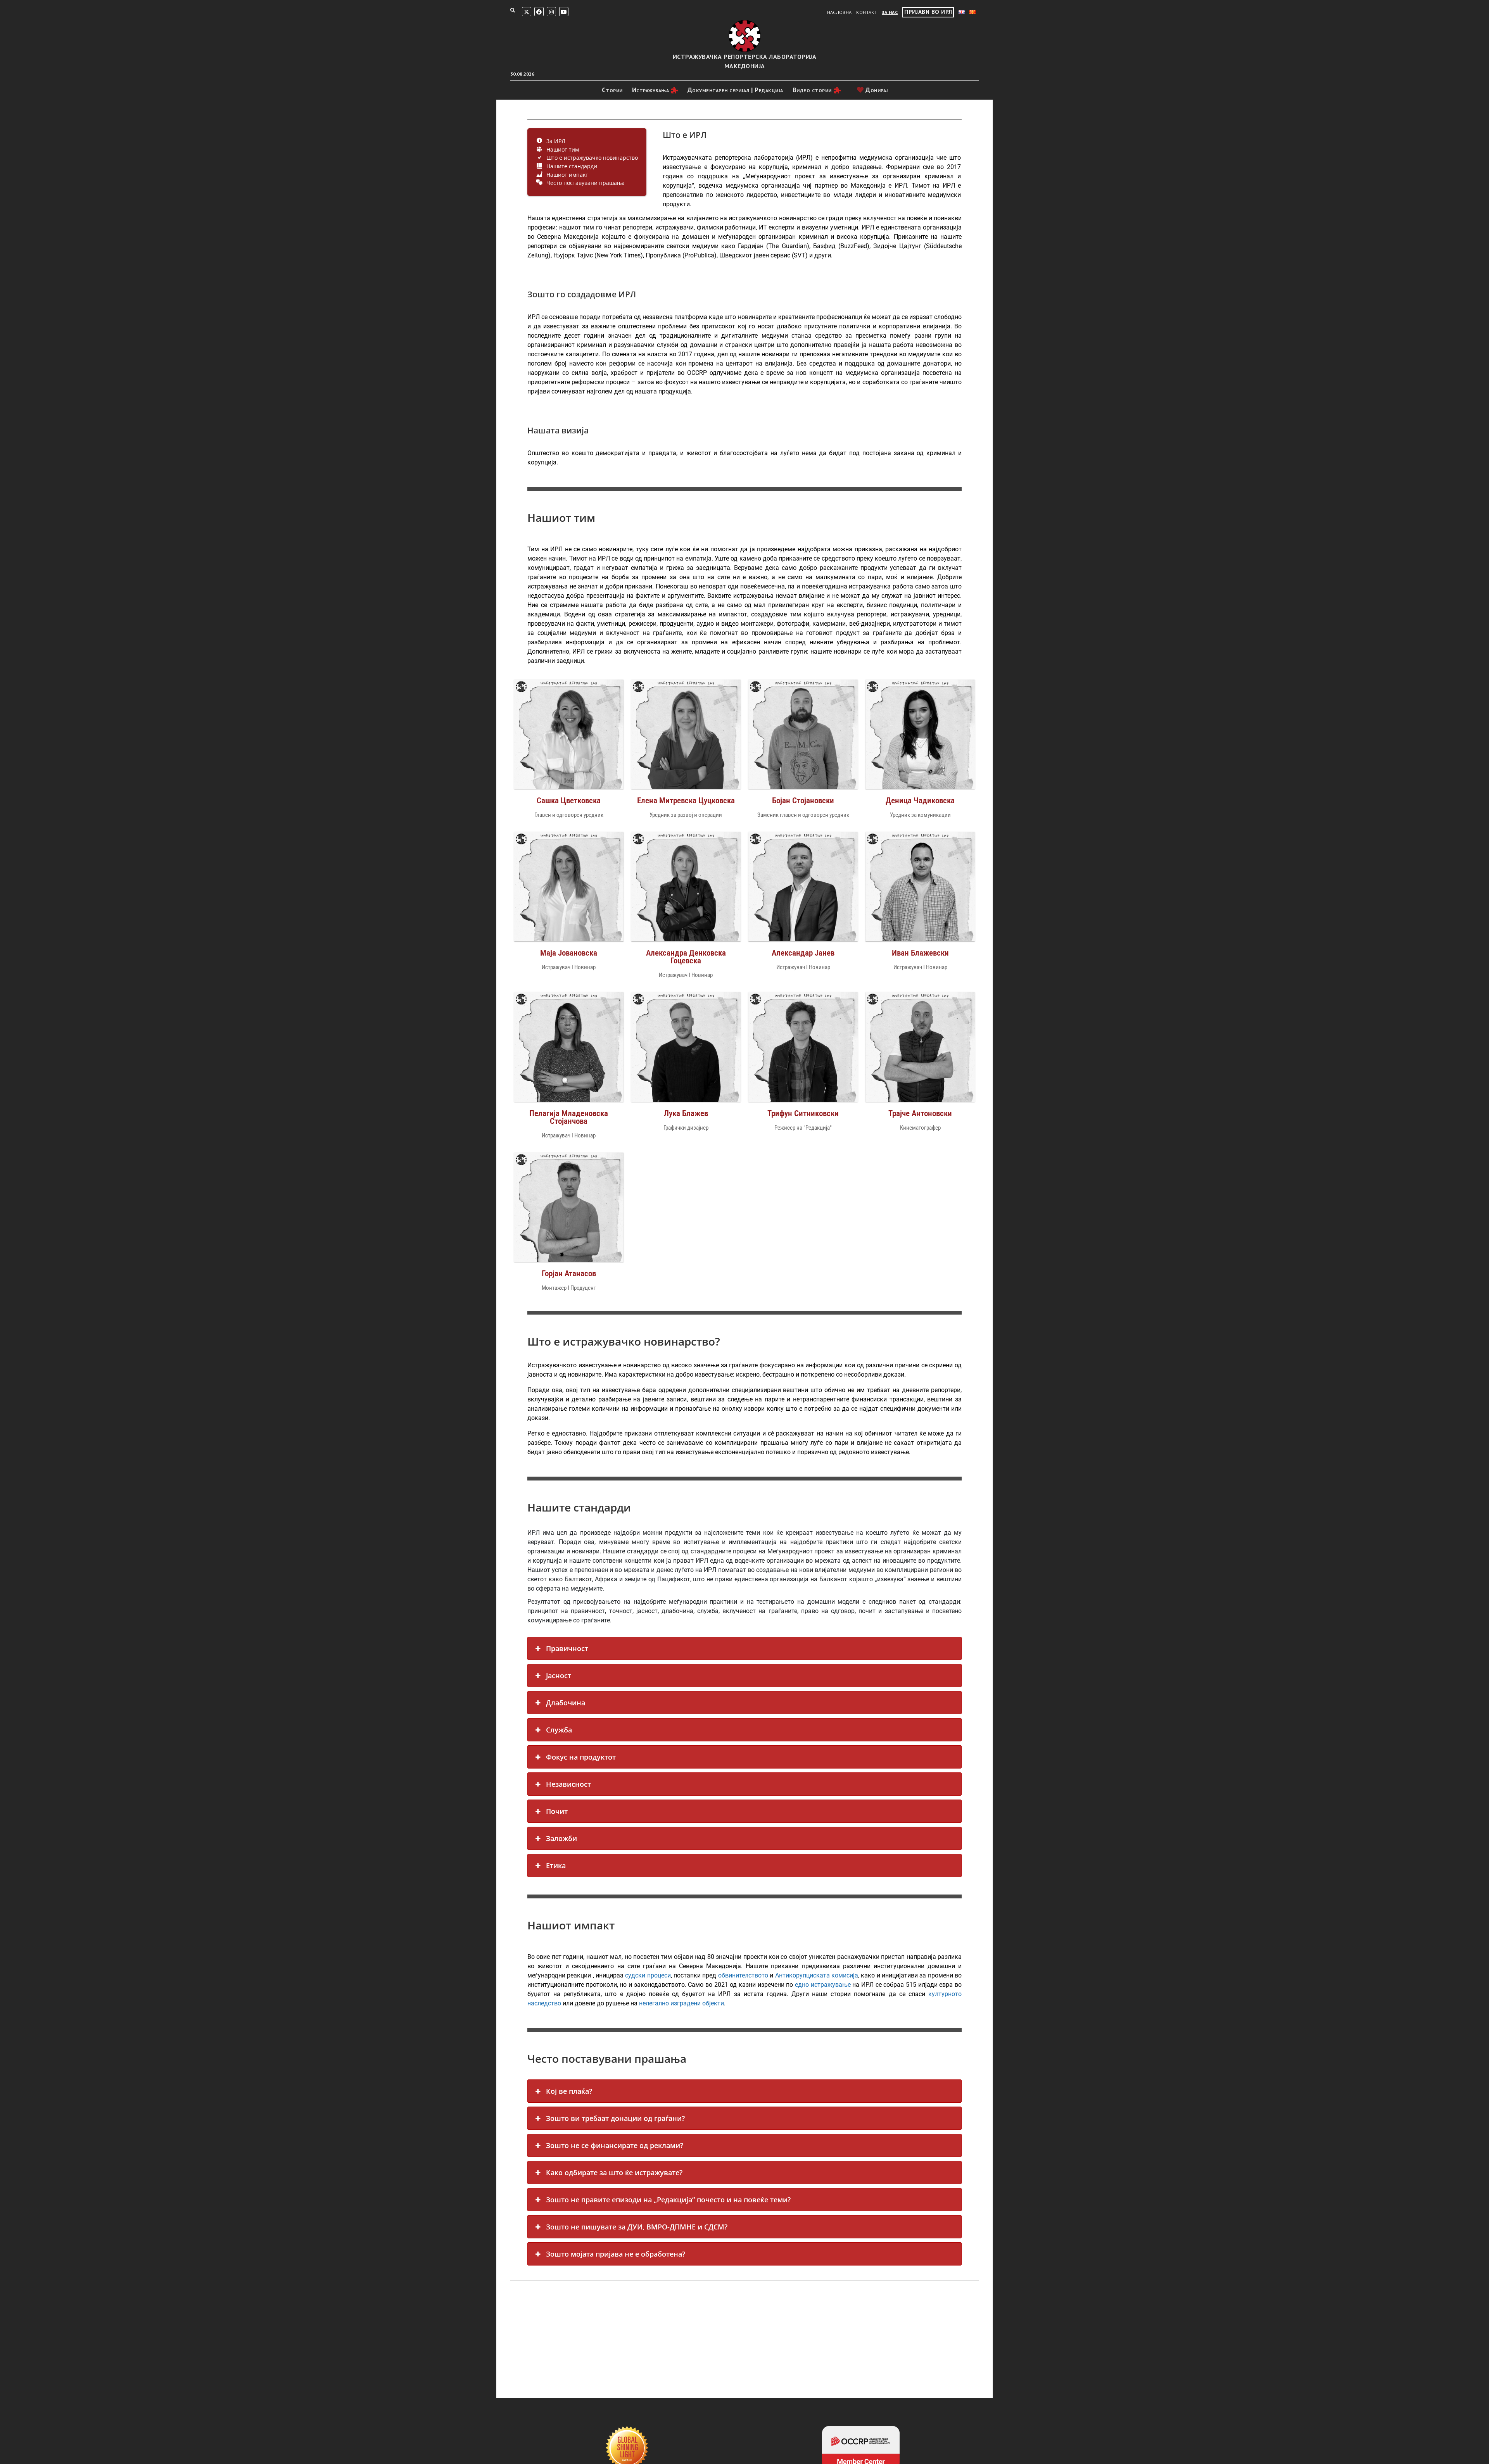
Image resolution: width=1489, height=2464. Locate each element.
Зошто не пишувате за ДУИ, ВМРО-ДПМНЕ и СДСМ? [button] (637, 2227)
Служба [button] (559, 1730)
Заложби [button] (561, 1838)
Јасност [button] (559, 1675)
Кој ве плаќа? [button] (569, 2091)
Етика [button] (556, 1865)
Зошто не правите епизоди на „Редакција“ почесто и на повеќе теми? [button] (668, 2200)
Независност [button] (568, 1784)
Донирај (876, 90)
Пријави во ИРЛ (928, 12)
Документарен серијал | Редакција (735, 90)
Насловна (840, 12)
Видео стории (812, 90)
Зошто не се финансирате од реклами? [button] (615, 2145)
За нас (890, 12)
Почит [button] (557, 1811)
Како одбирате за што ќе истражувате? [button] (614, 2172)
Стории (612, 90)
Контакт (867, 12)
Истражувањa (651, 90)
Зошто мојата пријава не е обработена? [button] (616, 2254)
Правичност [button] (567, 1648)
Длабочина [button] (566, 1703)
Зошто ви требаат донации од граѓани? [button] (615, 2118)
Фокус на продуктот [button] (581, 1757)
